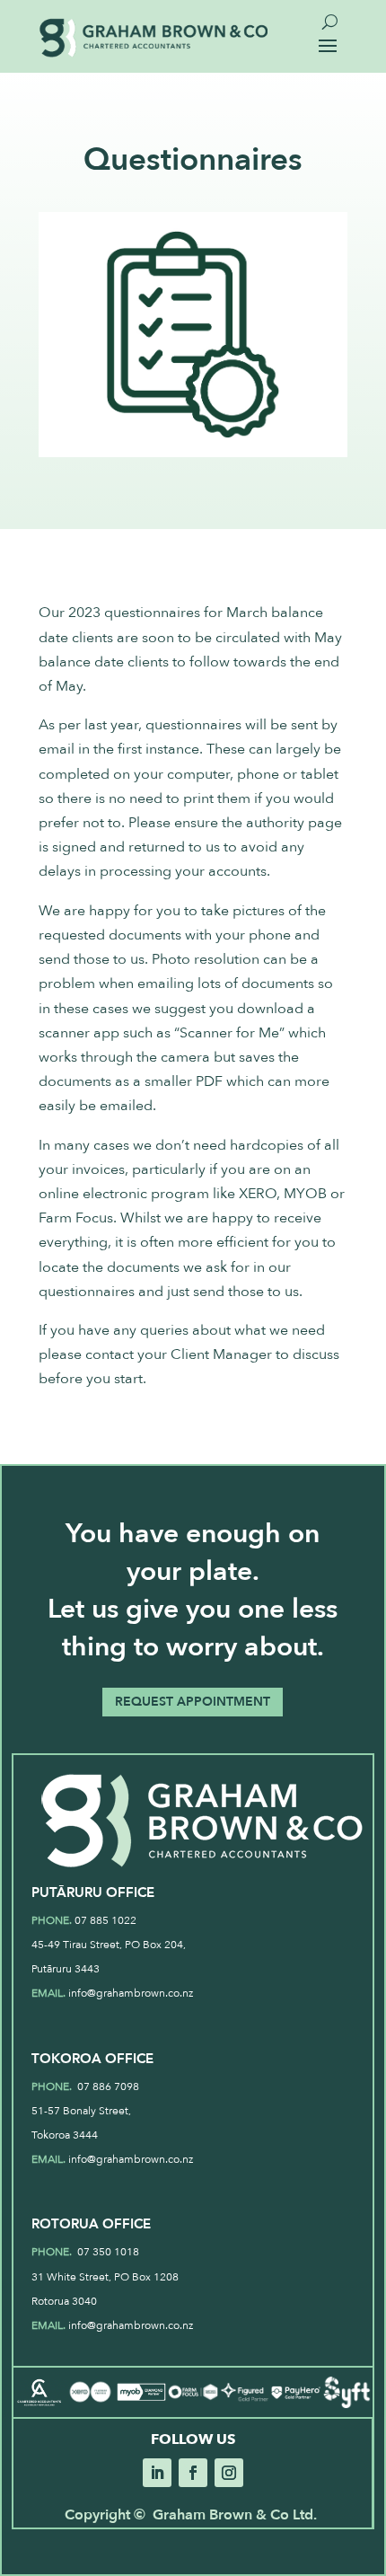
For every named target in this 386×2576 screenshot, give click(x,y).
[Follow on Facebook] (193, 2473)
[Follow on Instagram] (229, 2473)
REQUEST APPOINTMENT (193, 1702)
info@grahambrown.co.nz (131, 1993)
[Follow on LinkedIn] (157, 2473)
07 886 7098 (107, 2086)
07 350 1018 (107, 2252)
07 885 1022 (105, 1920)
